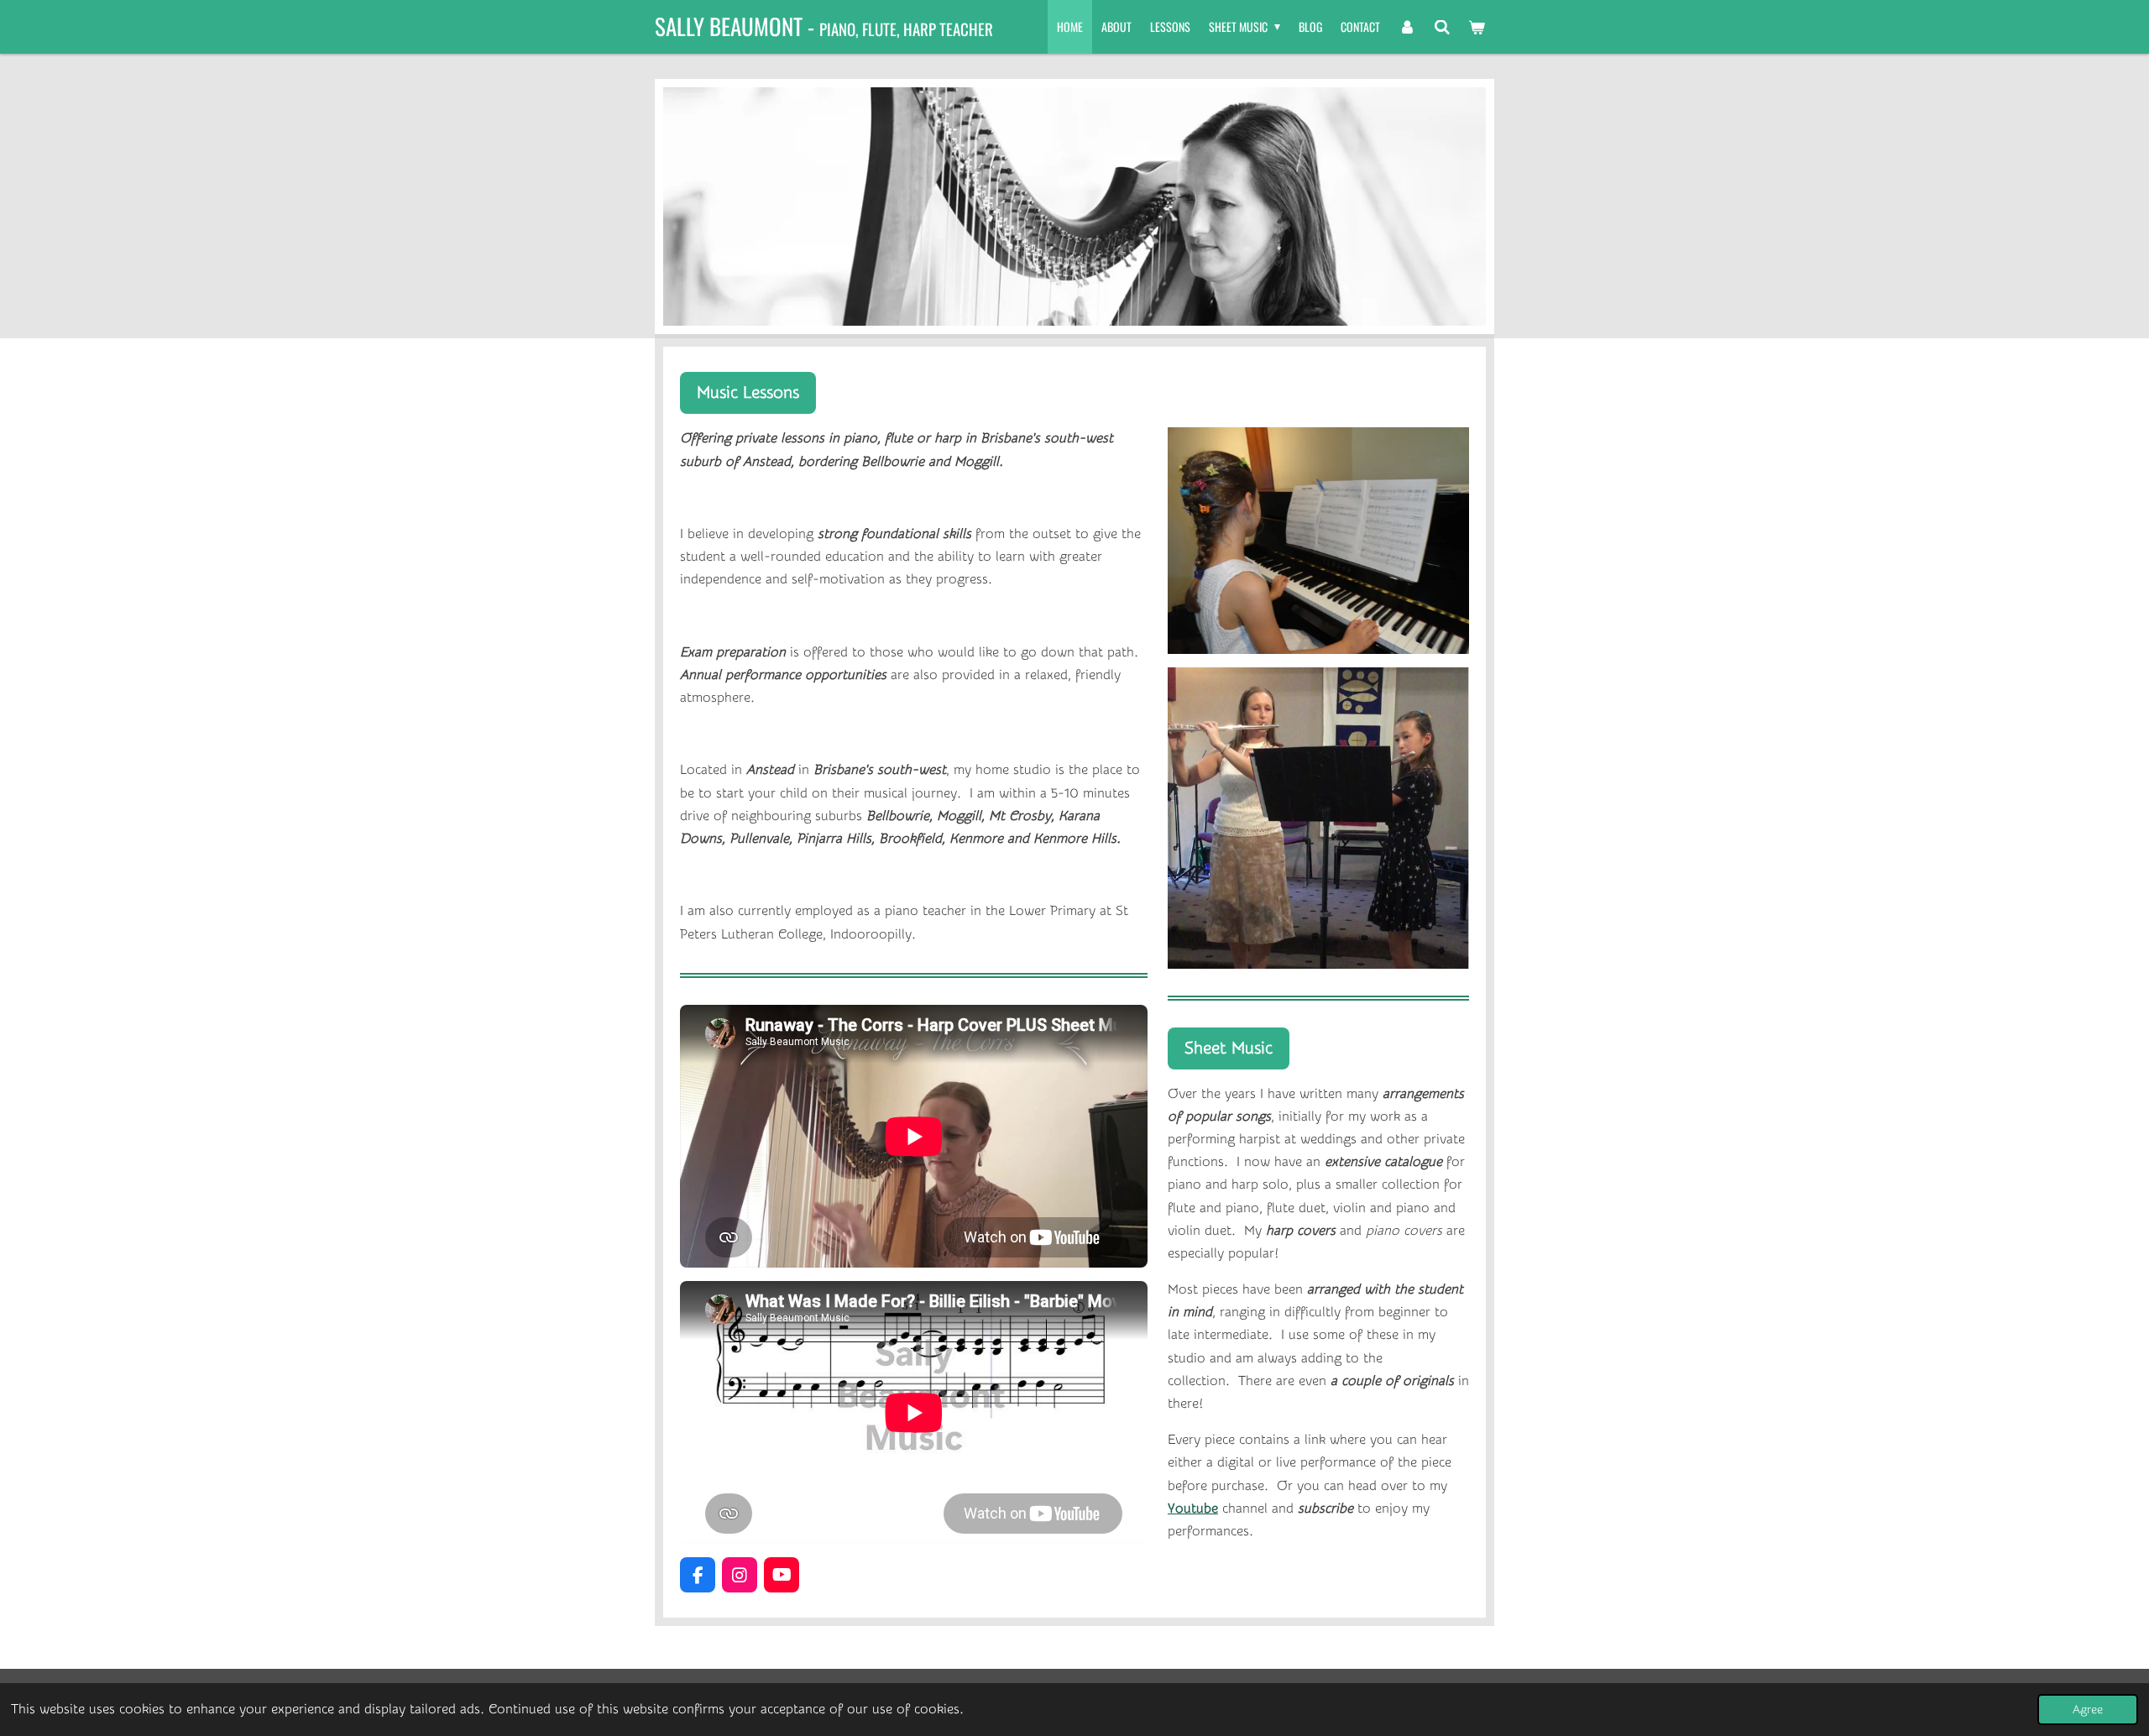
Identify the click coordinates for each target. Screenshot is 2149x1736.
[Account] (1407, 27)
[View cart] (1477, 27)
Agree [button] (2088, 1710)
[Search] (1442, 27)
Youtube (1193, 1509)
